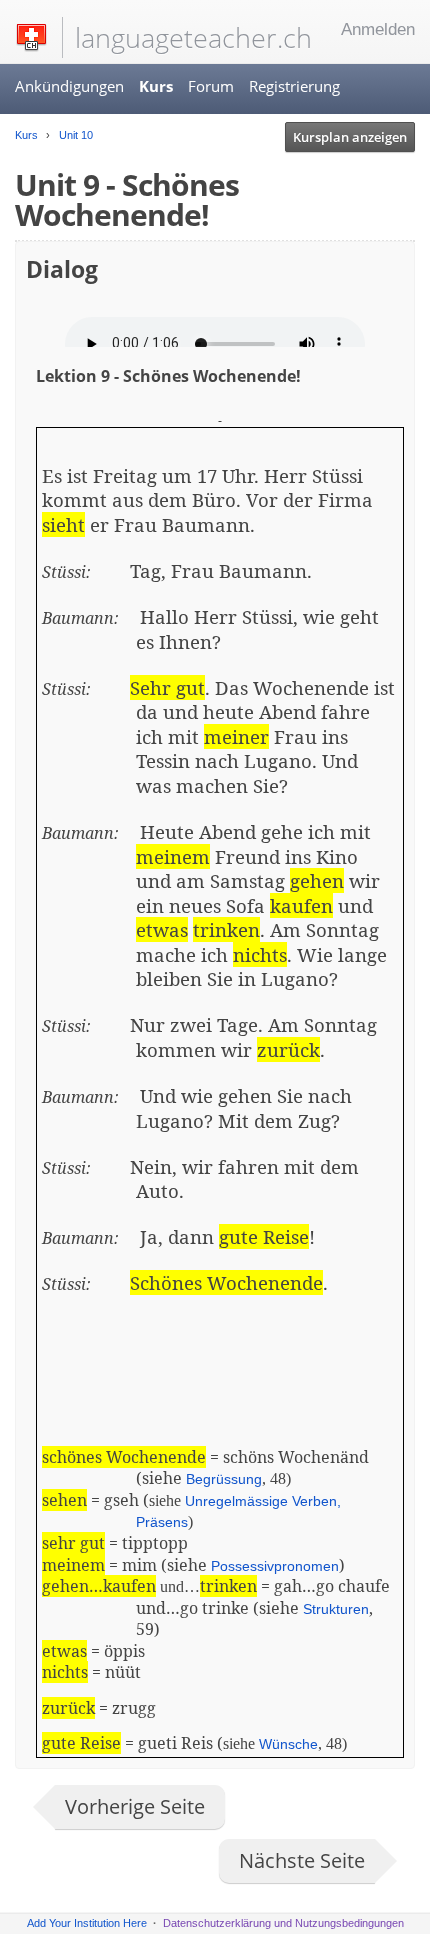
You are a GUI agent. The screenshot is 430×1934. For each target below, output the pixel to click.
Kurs (156, 86)
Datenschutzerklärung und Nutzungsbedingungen (283, 1923)
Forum (211, 86)
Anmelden (378, 29)
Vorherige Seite (135, 1806)
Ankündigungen (69, 86)
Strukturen (336, 1609)
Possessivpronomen (275, 1566)
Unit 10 (74, 135)
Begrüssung (224, 1479)
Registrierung (294, 86)
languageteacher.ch (193, 37)
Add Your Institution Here (87, 1923)
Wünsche (288, 1744)
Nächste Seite (302, 1860)
